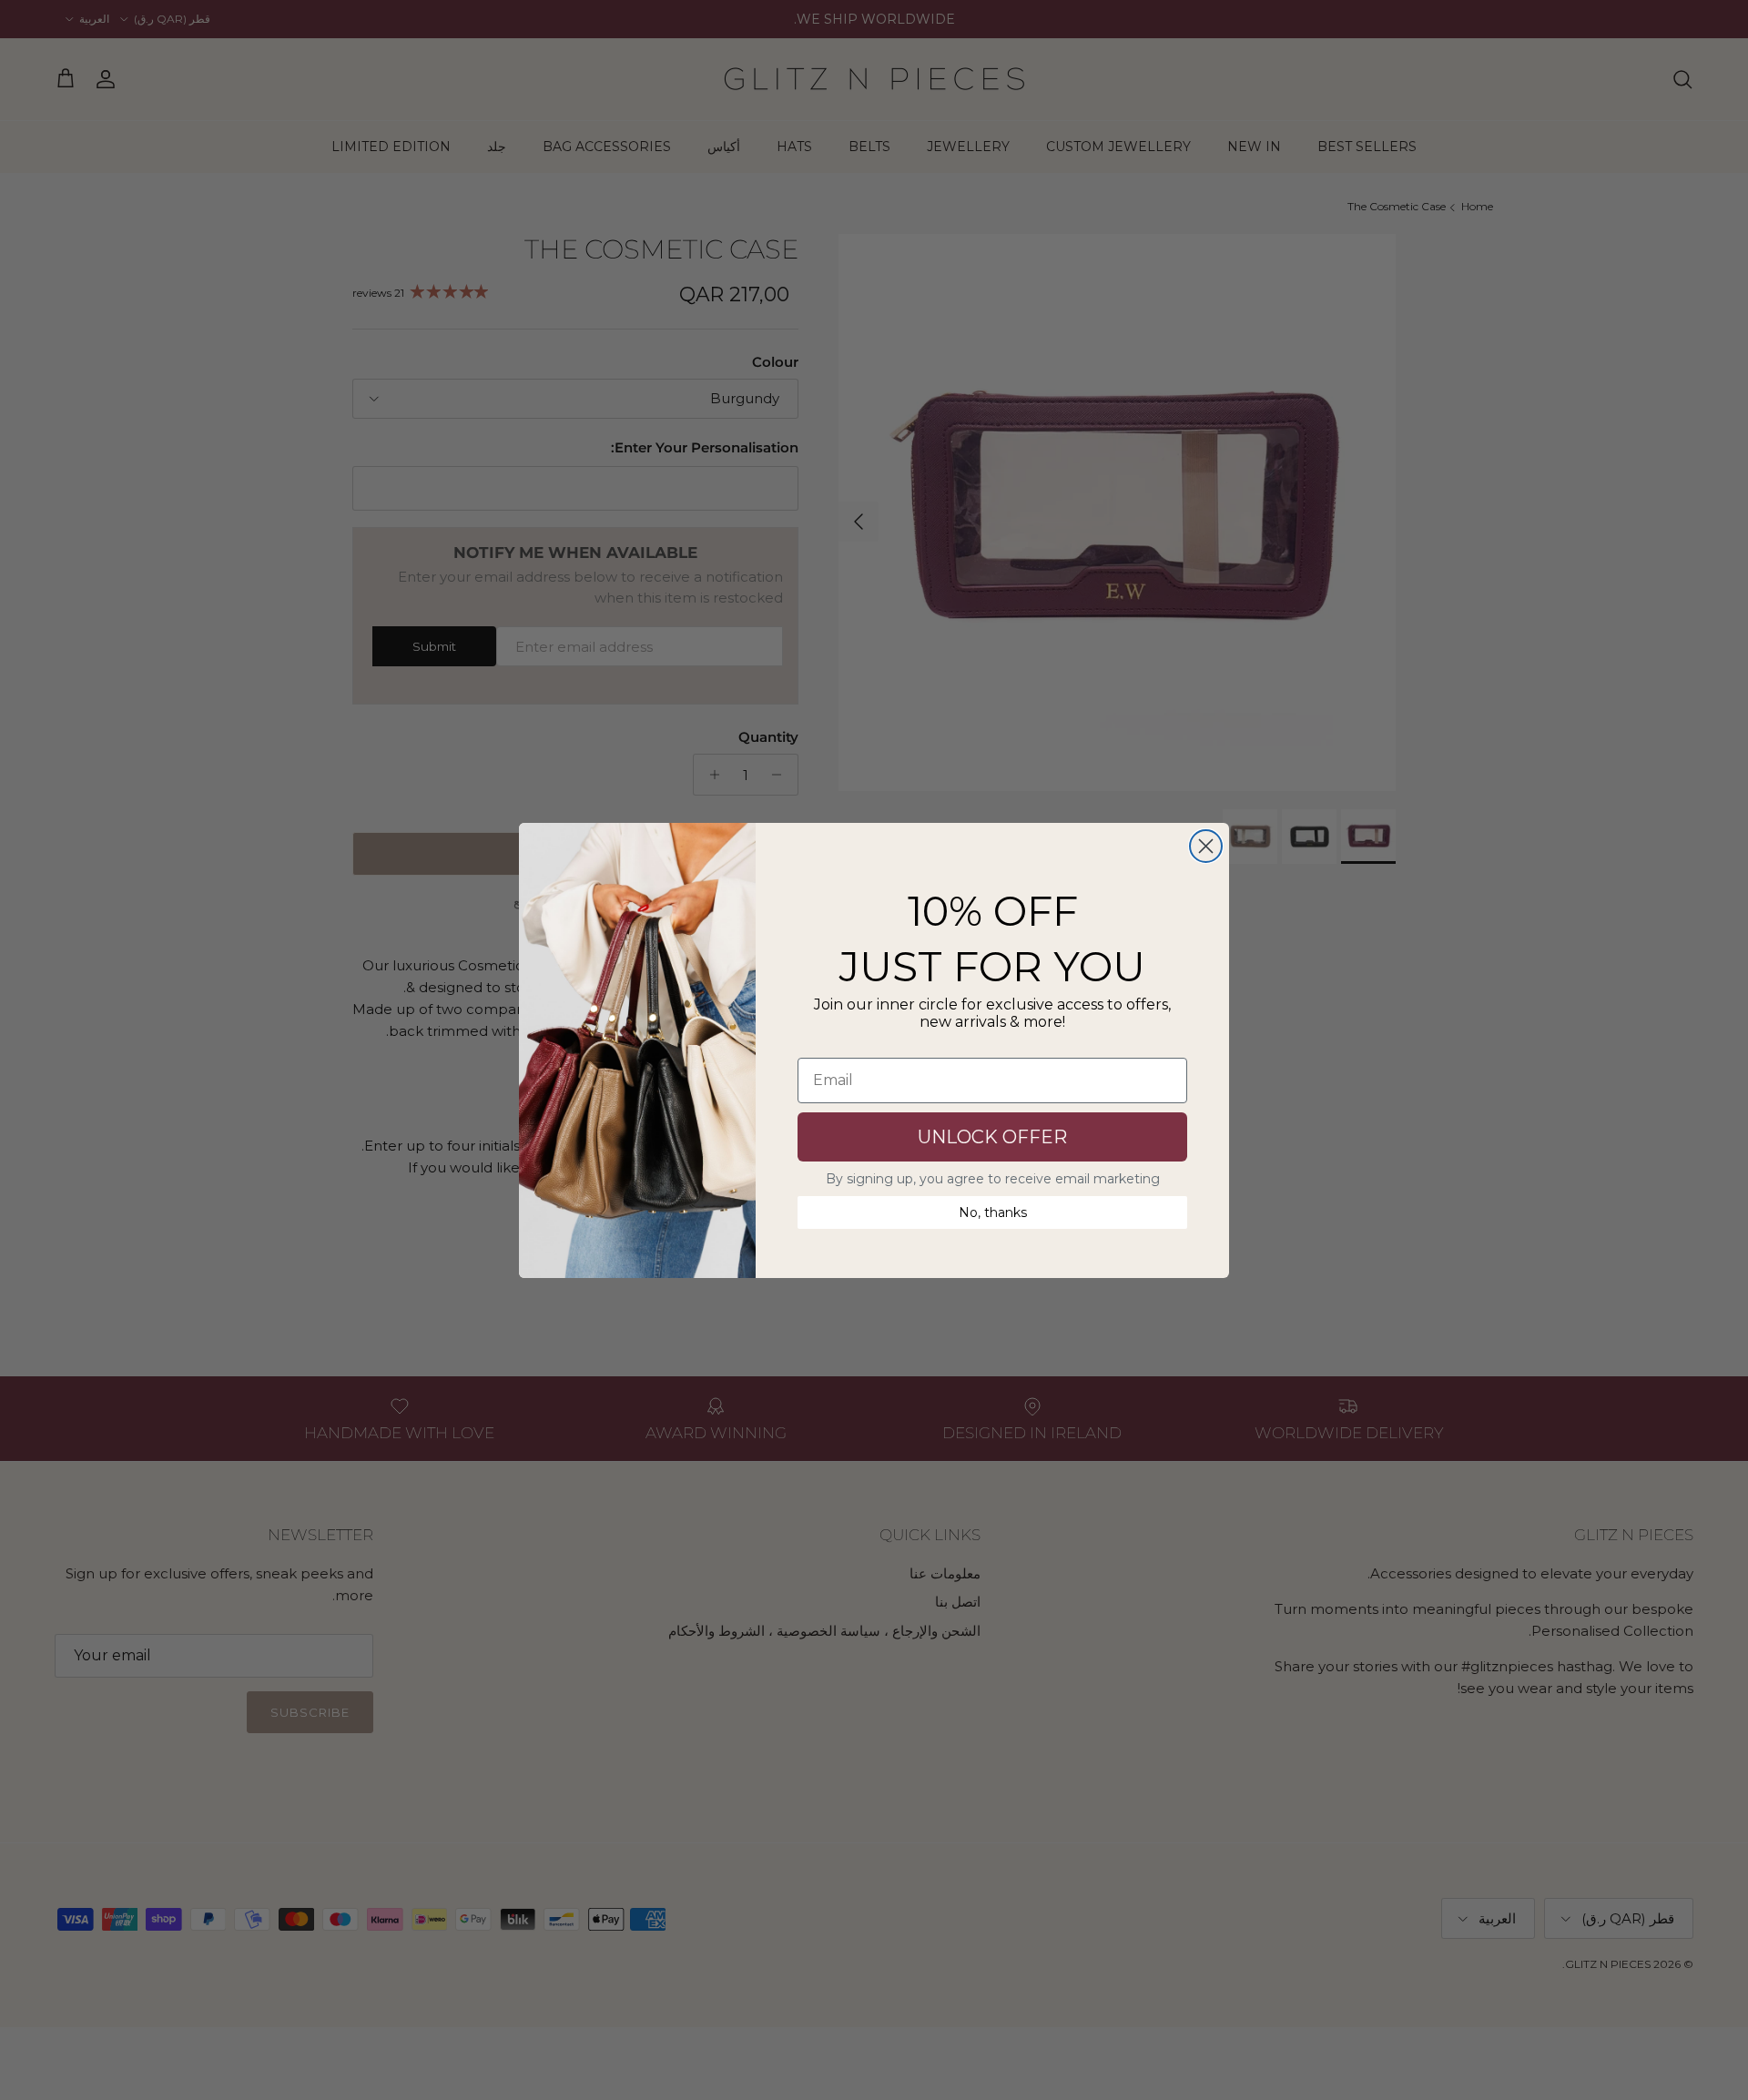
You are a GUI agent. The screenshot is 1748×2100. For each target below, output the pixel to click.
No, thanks (993, 1212)
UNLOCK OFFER (992, 1137)
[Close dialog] (1206, 846)
